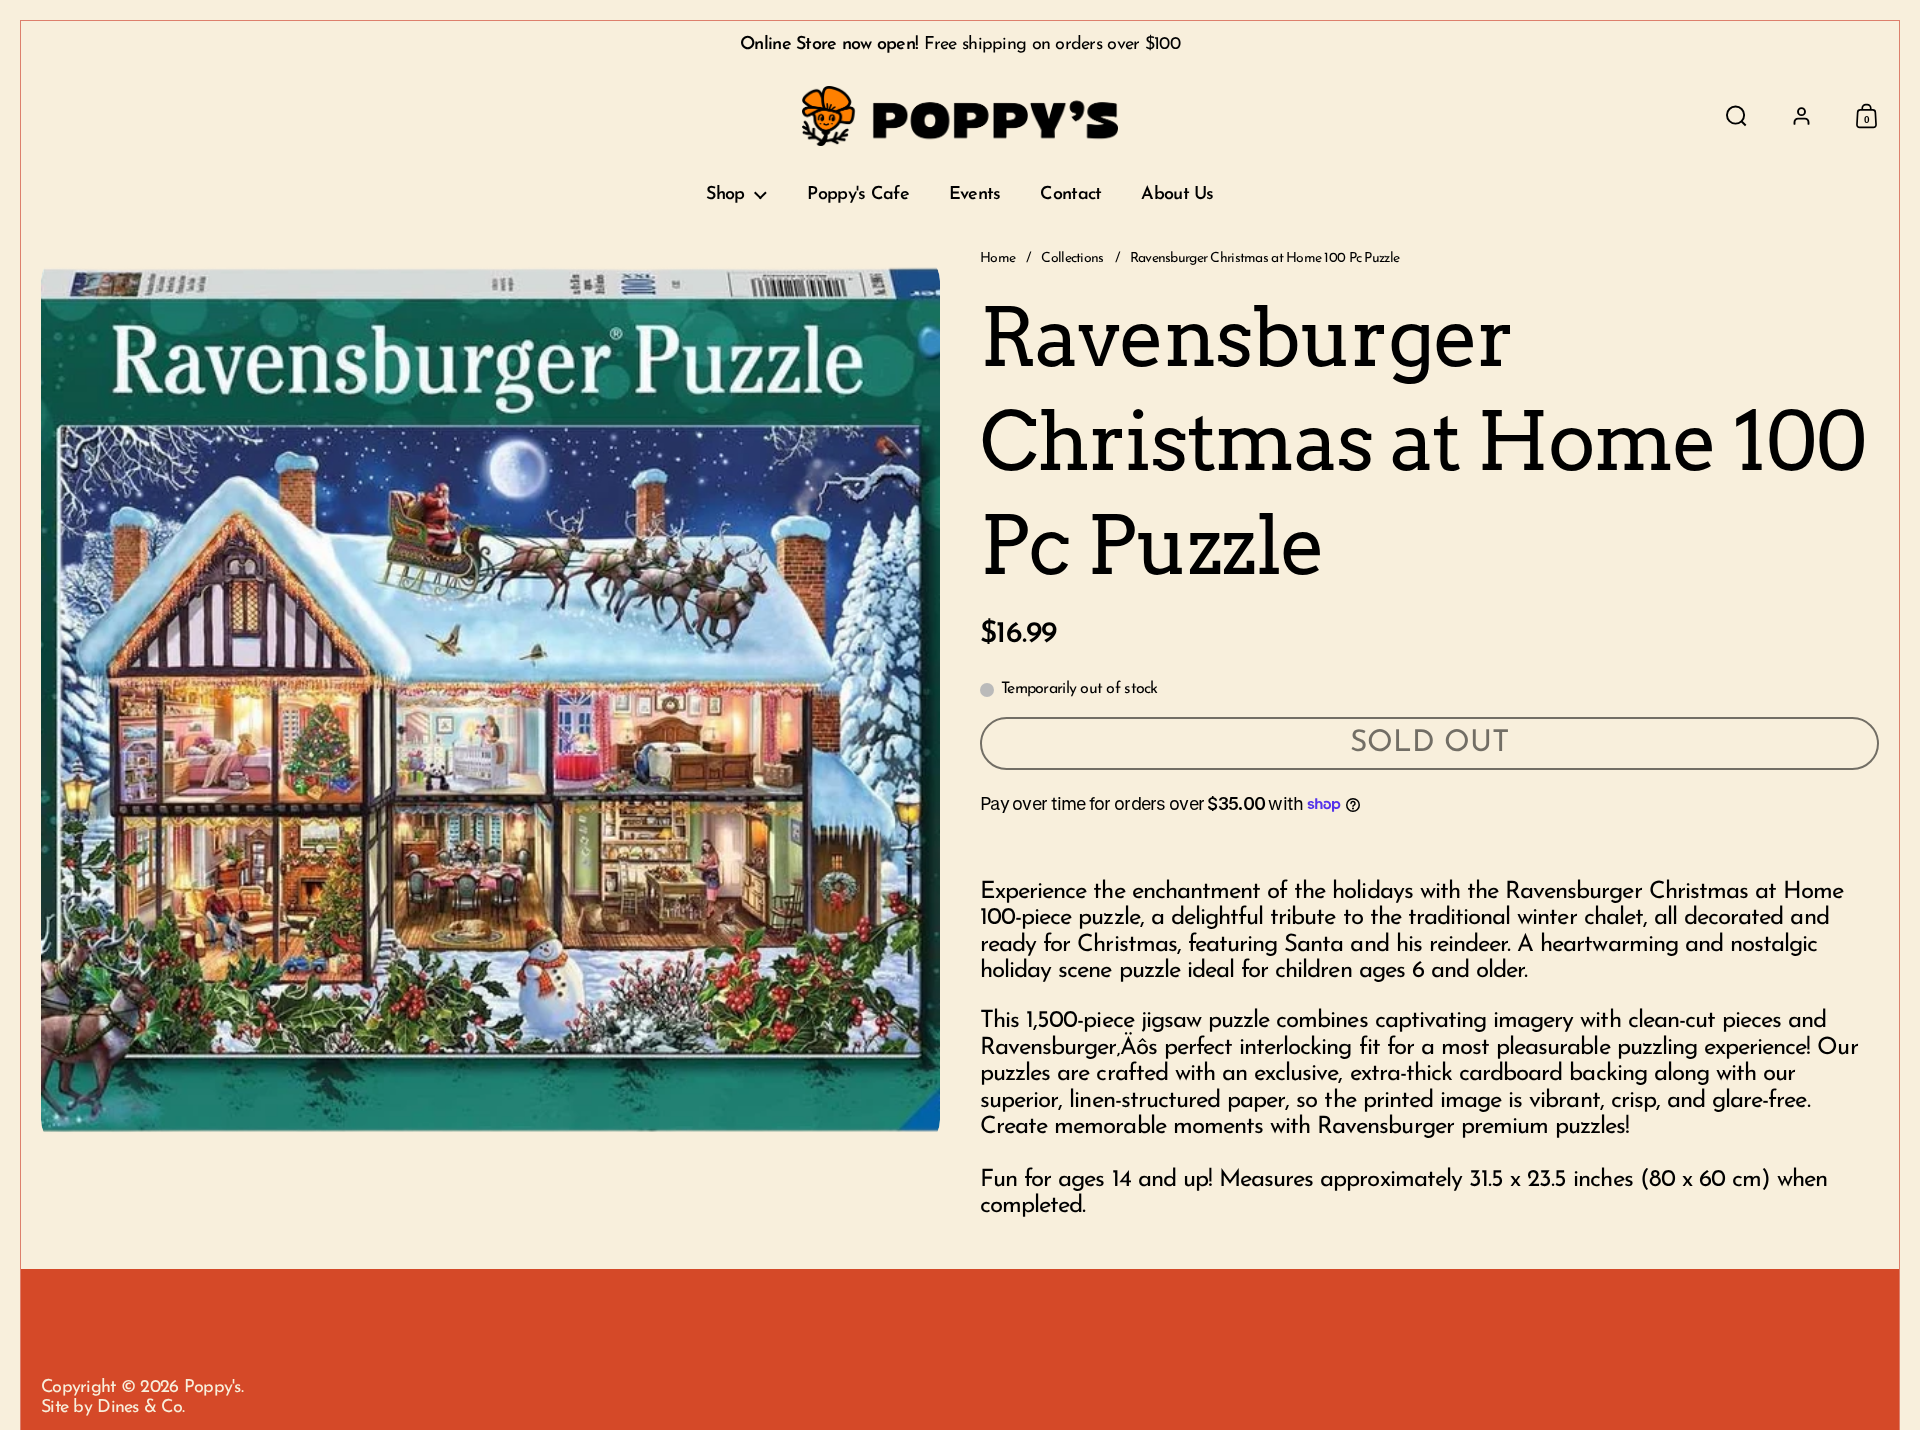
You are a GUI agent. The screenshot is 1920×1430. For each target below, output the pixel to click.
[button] (1736, 116)
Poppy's (212, 1388)
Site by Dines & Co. (112, 1408)
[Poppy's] (960, 116)
